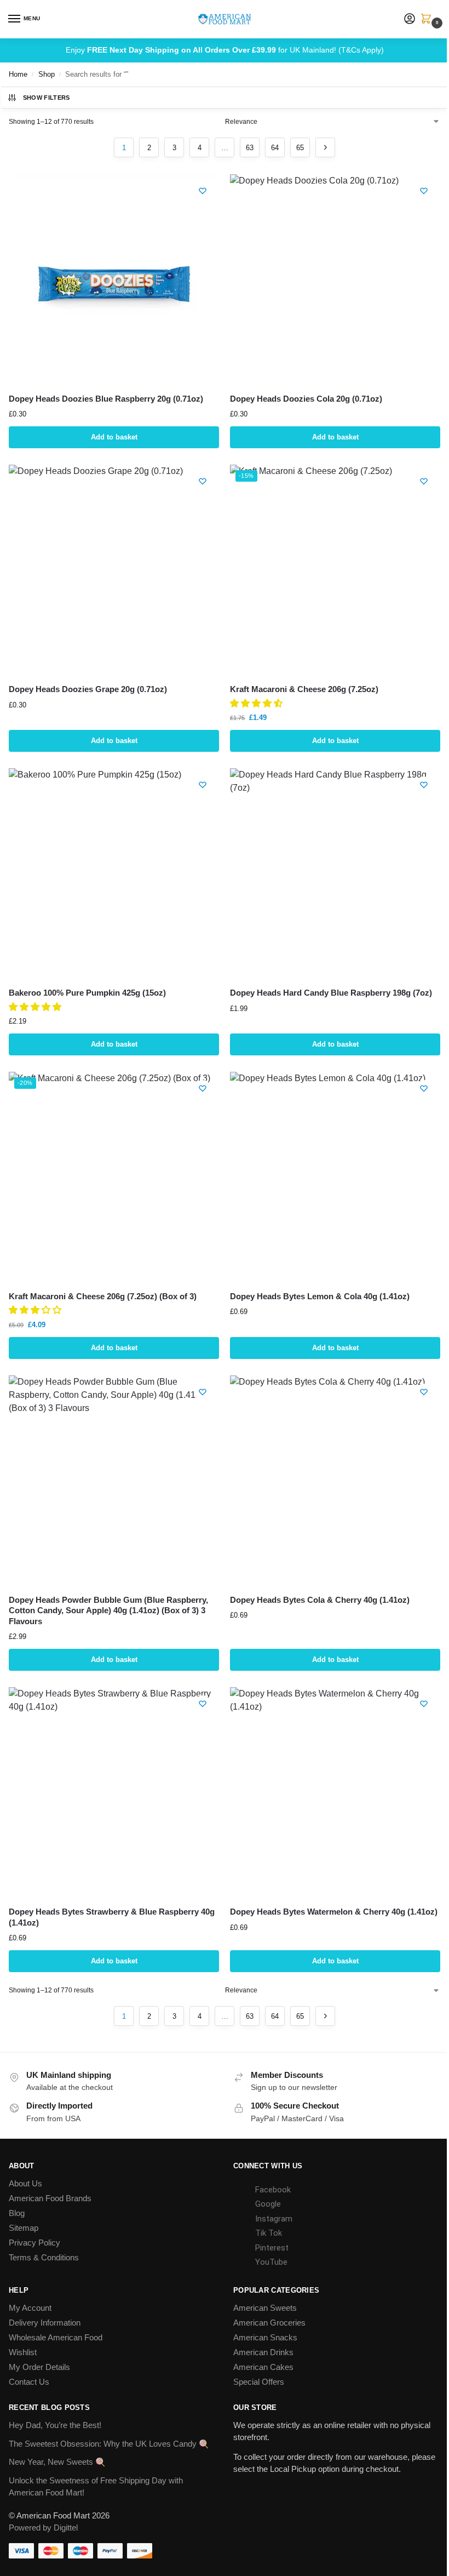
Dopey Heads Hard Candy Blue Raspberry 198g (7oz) (331, 993)
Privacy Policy (34, 2243)
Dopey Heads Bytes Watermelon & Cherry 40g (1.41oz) (334, 1912)
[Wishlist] (203, 191)
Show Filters (47, 98)
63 (250, 148)
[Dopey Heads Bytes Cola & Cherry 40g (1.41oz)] (335, 1481)
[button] (428, 20)
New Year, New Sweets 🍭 (57, 2462)
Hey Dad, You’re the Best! (55, 2425)
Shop (47, 74)
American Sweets (265, 2308)
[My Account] (410, 19)
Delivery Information (45, 2323)
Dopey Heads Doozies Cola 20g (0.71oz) (306, 399)
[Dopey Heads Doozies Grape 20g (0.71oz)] (114, 570)
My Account (30, 2308)
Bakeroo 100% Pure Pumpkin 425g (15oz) (87, 993)
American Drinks (263, 2352)
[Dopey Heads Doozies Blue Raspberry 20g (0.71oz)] (114, 279)
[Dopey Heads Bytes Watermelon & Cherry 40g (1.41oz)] (335, 1792)
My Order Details (39, 2367)
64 (275, 148)
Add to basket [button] (114, 437)
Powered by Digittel (43, 2528)
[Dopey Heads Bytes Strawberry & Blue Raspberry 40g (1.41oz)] (114, 1792)
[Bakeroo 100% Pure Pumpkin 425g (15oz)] (114, 873)
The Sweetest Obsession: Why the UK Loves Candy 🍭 (109, 2444)
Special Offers (259, 2382)
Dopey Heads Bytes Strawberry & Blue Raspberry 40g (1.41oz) (112, 1917)
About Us (25, 2184)
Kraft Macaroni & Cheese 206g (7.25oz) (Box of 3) (103, 1296)
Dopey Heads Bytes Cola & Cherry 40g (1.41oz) (320, 1600)
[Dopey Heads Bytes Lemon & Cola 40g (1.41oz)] (335, 1177)
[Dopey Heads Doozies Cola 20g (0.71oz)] (335, 279)
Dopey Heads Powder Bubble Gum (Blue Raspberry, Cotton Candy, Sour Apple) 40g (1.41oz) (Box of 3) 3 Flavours (108, 1610)
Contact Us (29, 2382)
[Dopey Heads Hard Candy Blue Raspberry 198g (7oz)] (335, 873)
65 (300, 148)
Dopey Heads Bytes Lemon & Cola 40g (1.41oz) (320, 1296)
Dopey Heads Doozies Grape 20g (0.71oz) (88, 689)
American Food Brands (50, 2198)
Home (18, 74)
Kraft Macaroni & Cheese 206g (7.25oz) (304, 689)
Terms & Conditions (44, 2258)
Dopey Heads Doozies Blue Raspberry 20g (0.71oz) (106, 399)
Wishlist (23, 2352)
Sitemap (24, 2228)
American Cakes (263, 2367)
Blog (17, 2213)
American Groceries (269, 2323)
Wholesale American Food (56, 2338)
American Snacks (265, 2338)
